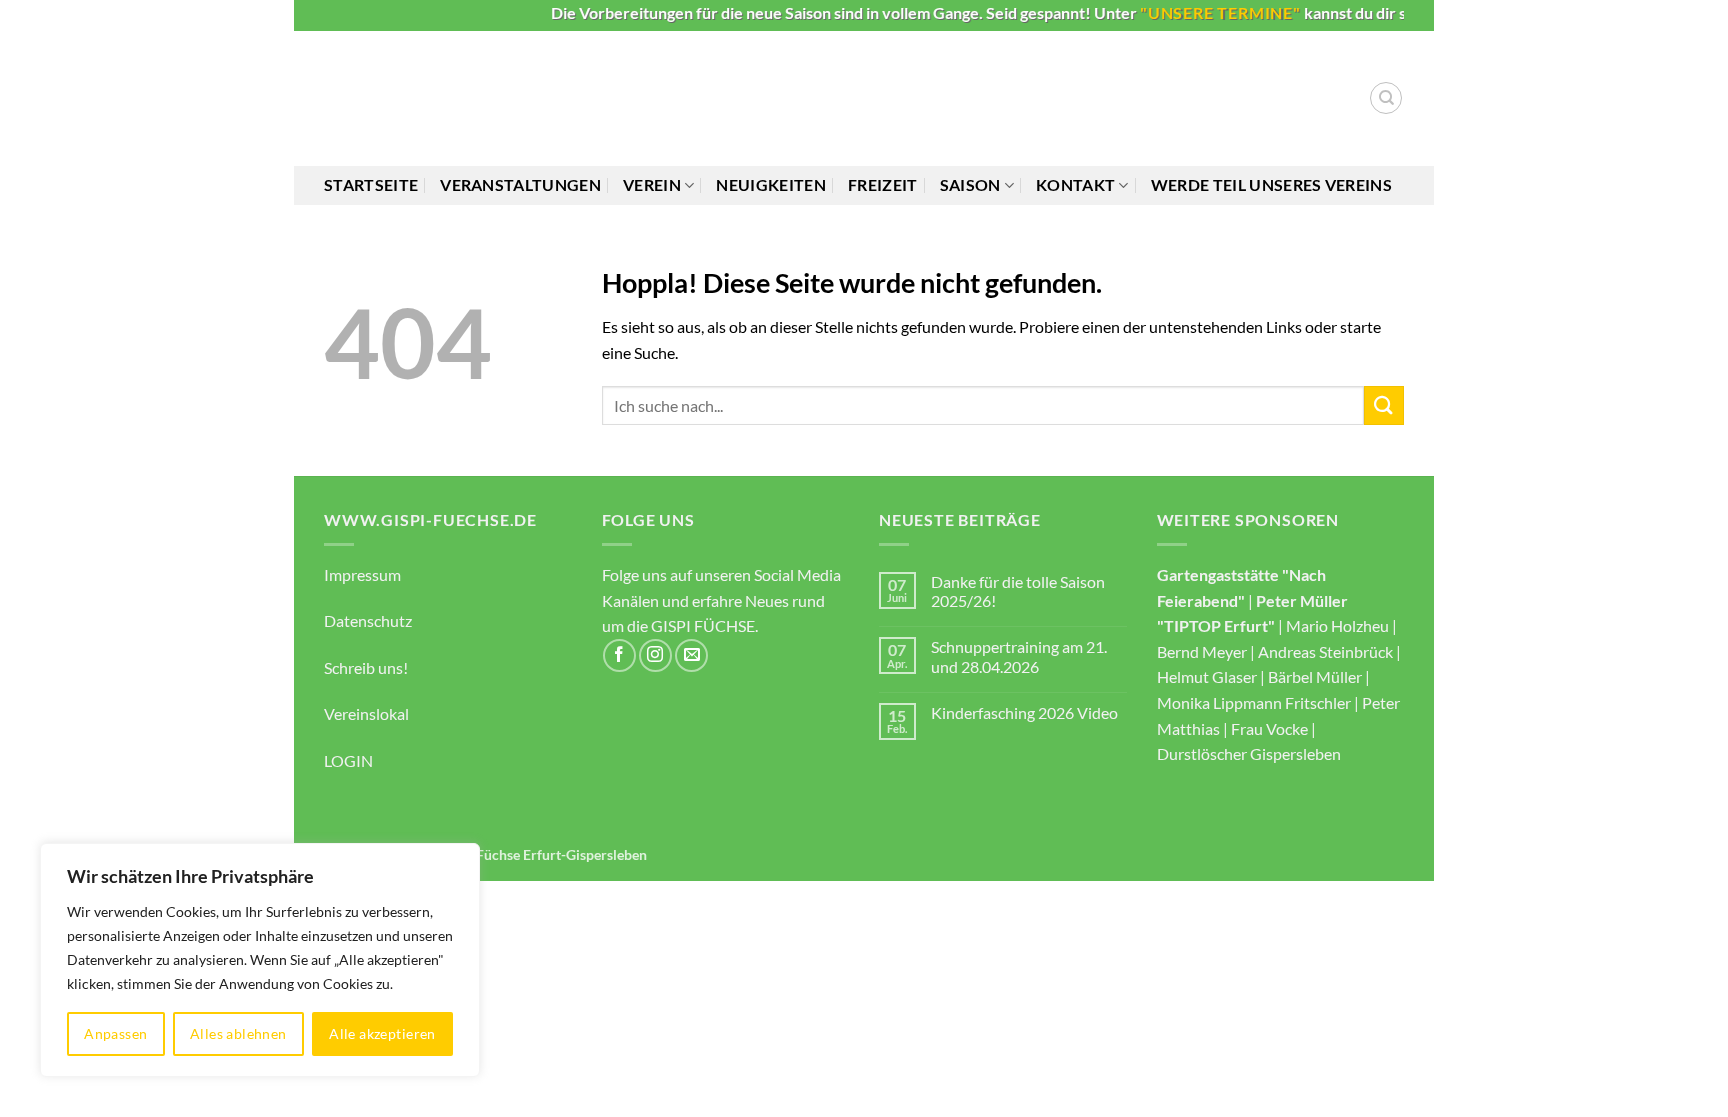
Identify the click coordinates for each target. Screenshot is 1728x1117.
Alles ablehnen (238, 1033)
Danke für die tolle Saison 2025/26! (1018, 591)
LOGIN (348, 760)
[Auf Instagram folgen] (655, 655)
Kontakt (1075, 184)
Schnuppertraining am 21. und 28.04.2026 (1019, 656)
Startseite (371, 184)
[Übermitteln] (1384, 405)
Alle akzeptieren (382, 1033)
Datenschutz (368, 620)
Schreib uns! (366, 667)
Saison (970, 184)
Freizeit (883, 184)
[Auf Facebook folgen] (619, 655)
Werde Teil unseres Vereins (1271, 184)
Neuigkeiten (771, 184)
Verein (652, 184)
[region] (260, 960)
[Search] (1386, 98)
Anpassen (115, 1033)
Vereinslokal (366, 713)
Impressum (362, 574)
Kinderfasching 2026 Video (1024, 712)
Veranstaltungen (520, 184)
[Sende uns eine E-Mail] (691, 655)
